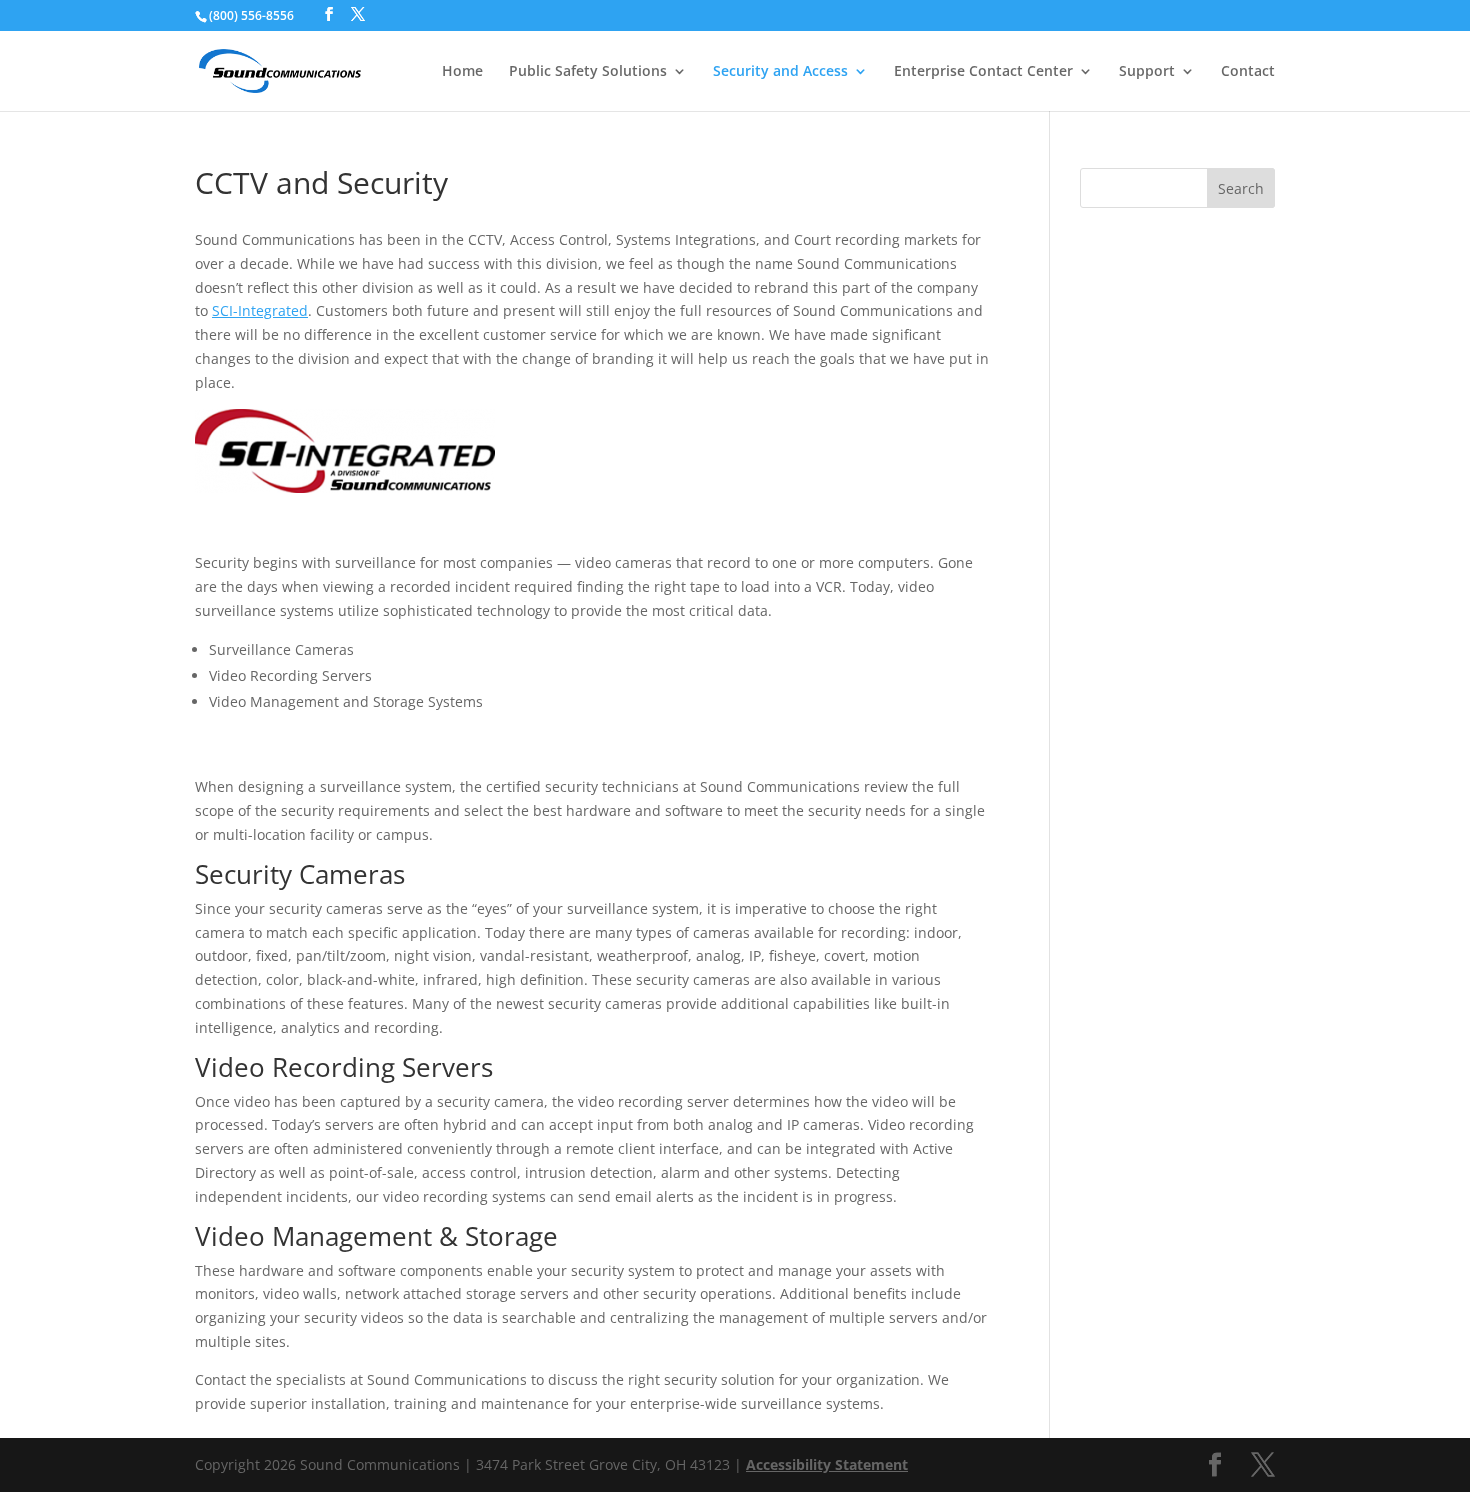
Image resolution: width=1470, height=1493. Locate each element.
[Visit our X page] (358, 14)
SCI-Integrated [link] (260, 310)
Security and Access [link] (780, 72)
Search (1241, 188)
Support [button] (1147, 72)
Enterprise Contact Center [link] (983, 72)
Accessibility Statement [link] (827, 1464)
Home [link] (462, 72)
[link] (280, 69)
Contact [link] (1248, 72)
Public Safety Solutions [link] (588, 72)
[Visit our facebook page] (329, 14)
